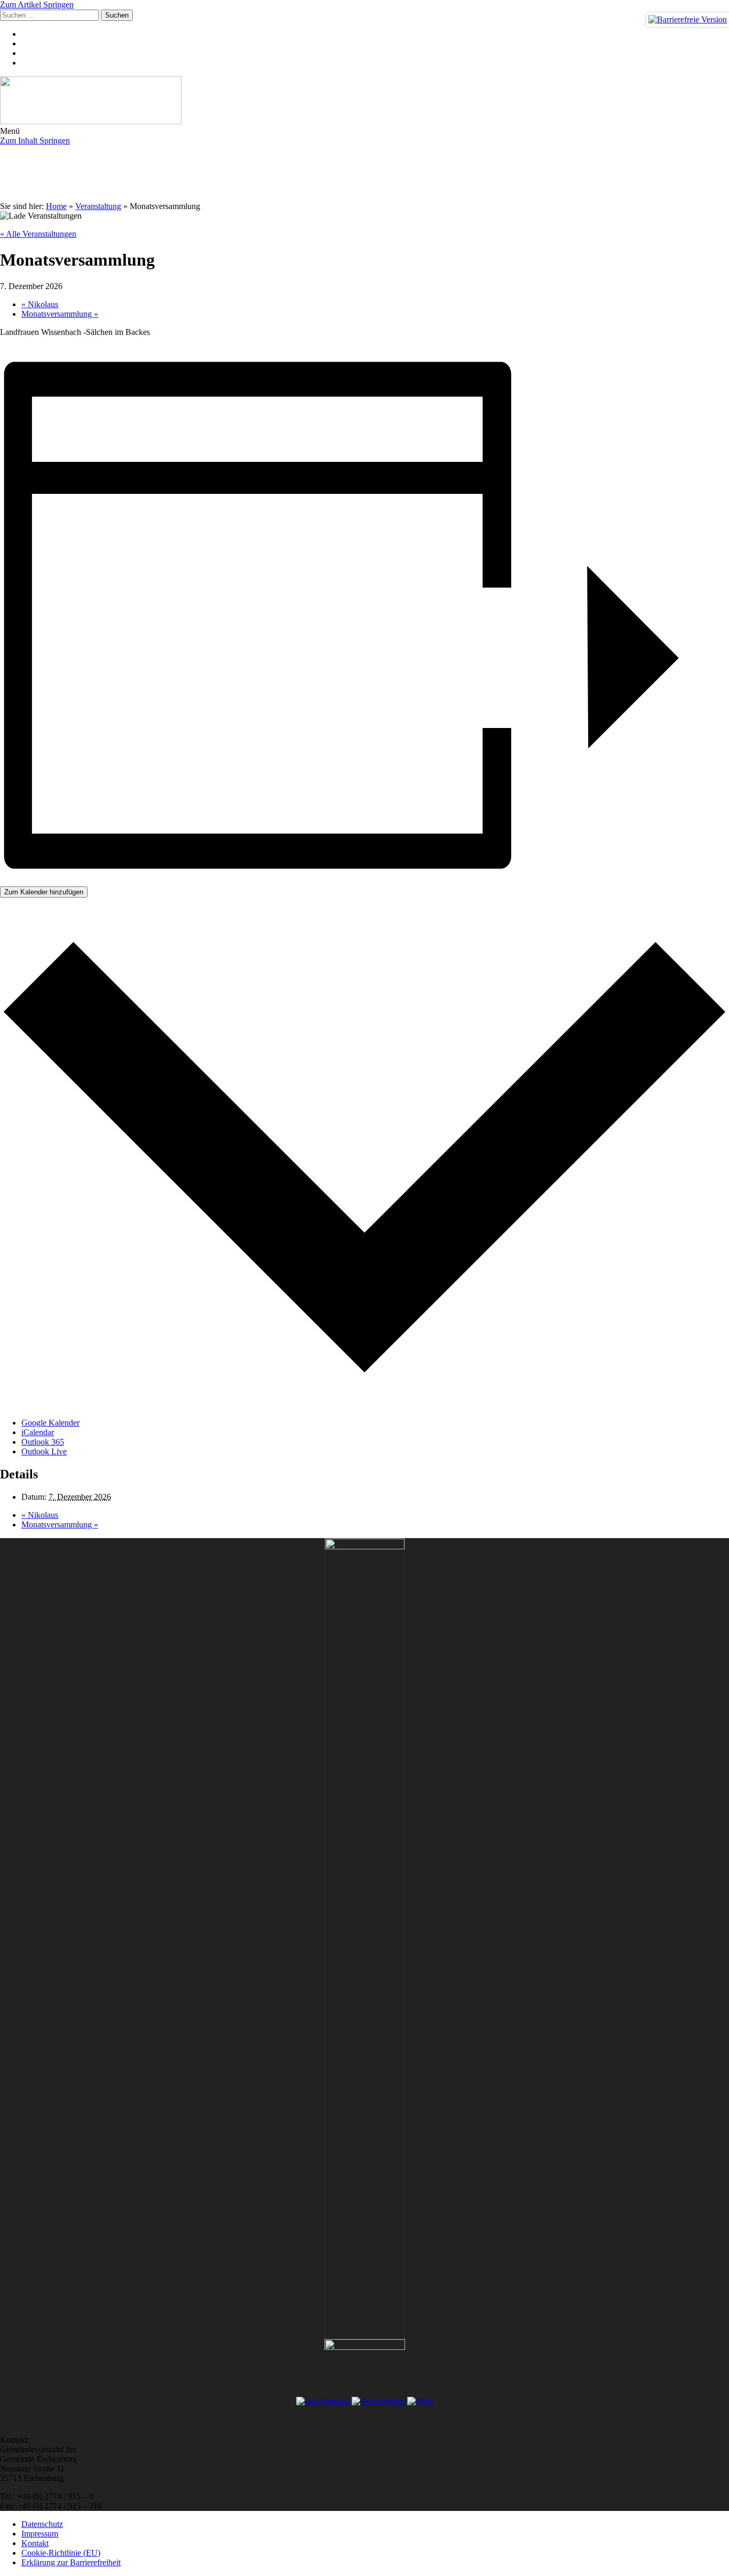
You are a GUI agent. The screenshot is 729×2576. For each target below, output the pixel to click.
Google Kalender (50, 1423)
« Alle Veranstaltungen (38, 234)
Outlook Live (44, 1451)
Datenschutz (42, 2524)
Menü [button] (10, 131)
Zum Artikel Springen (37, 5)
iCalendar (38, 1432)
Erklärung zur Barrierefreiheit (71, 2562)
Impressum (40, 2534)
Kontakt (35, 2543)
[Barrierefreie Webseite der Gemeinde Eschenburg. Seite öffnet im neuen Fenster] (688, 20)
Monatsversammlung (60, 314)
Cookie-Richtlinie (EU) (61, 2553)
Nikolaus (40, 304)
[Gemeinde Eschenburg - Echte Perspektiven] (364, 101)
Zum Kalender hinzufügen (44, 892)
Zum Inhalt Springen (35, 141)
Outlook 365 (43, 1442)
